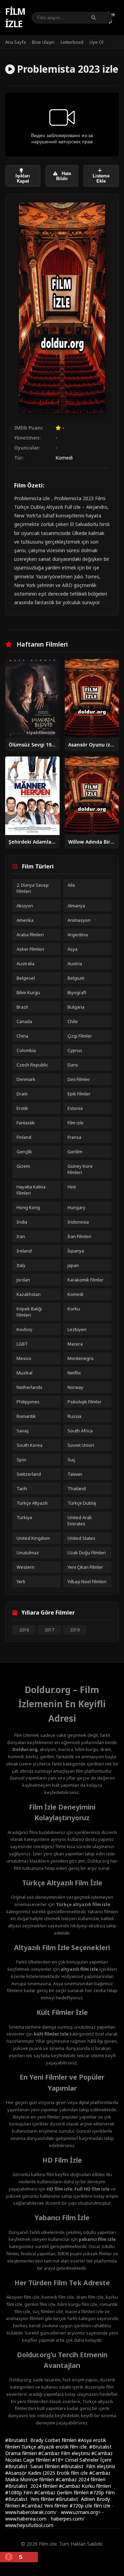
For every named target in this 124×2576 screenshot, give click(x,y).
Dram (22, 1094)
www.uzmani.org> (81, 2512)
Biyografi (77, 992)
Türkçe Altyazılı (32, 1503)
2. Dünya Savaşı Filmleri (33, 888)
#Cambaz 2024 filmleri (80, 2479)
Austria (75, 964)
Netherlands (29, 1387)
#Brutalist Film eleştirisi (88, 2466)
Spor (22, 1460)
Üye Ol (96, 42)
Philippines (28, 1402)
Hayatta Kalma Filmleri (31, 1190)
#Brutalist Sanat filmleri (33, 2466)
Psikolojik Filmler (85, 1402)
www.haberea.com (26, 2519)
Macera (75, 1344)
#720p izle (82, 2506)
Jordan (23, 1280)
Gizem (23, 1166)
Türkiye (24, 1517)
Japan (73, 1265)
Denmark (26, 1079)
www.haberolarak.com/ (31, 2512)
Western (25, 1567)
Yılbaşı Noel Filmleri (87, 1581)
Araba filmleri (30, 935)
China (22, 1036)
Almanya (76, 906)
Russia (74, 1416)
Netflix (74, 1373)
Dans (73, 1065)
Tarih (22, 1488)
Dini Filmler (79, 1079)
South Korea (29, 1445)
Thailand (77, 1488)
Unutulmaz (28, 1553)
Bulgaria (76, 1007)
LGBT (22, 1344)
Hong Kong (28, 1207)
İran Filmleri (79, 1236)
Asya (73, 949)
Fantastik (26, 1123)
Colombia (26, 1050)
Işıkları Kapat (23, 178)
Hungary (76, 1207)
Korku (74, 1309)
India (22, 1222)
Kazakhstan (29, 1294)
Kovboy (24, 1329)
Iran (21, 1236)
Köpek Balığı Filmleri (29, 1312)
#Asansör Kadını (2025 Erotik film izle (47, 2473)
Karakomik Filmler (86, 1280)
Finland (24, 1137)
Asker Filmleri (30, 949)
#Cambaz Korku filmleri (85, 2486)
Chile (73, 1021)
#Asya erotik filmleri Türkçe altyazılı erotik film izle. (56, 2443)
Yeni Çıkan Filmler (85, 1567)
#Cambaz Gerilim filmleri (62, 2492)
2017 (49, 1630)
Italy (21, 1265)
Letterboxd (72, 42)
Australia (25, 964)
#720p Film (102, 2492)
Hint (72, 1187)
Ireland (24, 1251)
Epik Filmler (79, 1094)
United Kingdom (33, 1538)
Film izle (15, 18)
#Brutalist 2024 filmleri (32, 2486)
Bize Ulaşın (43, 42)
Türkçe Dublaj (82, 1503)
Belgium (76, 978)
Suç (71, 1460)
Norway (75, 1387)
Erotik (22, 1108)
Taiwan (75, 1474)
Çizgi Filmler (80, 1036)
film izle (102, 2506)
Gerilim (75, 1152)
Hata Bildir (64, 176)
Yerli (21, 1581)
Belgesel (26, 978)
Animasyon (79, 920)
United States (81, 1538)
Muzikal (24, 1373)
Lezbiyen (77, 1329)
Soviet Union (81, 1445)
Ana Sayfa (15, 42)
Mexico (24, 1358)
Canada (24, 1021)
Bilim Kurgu (28, 992)
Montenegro (81, 1358)
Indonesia (78, 1222)
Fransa (74, 1137)
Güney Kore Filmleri (80, 1169)
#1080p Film (20, 2492)
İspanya (76, 1251)
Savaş (23, 1431)
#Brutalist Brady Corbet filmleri (42, 2440)
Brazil (22, 1007)
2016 (24, 1630)
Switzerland (29, 1474)
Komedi (64, 458)
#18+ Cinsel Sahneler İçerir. (82, 2460)
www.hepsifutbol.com (29, 2525)
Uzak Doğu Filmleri (87, 1553)
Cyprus (75, 1050)
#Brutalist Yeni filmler (30, 2499)
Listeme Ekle (101, 178)
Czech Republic (32, 1065)
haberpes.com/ (68, 2519)
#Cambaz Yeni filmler (45, 2506)
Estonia (75, 1108)
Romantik (26, 1416)
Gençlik (24, 1152)
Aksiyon (25, 906)
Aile (71, 885)
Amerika (25, 920)
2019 (75, 1630)
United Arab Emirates (80, 1521)
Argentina (78, 935)
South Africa (80, 1431)
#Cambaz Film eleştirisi (65, 2453)
